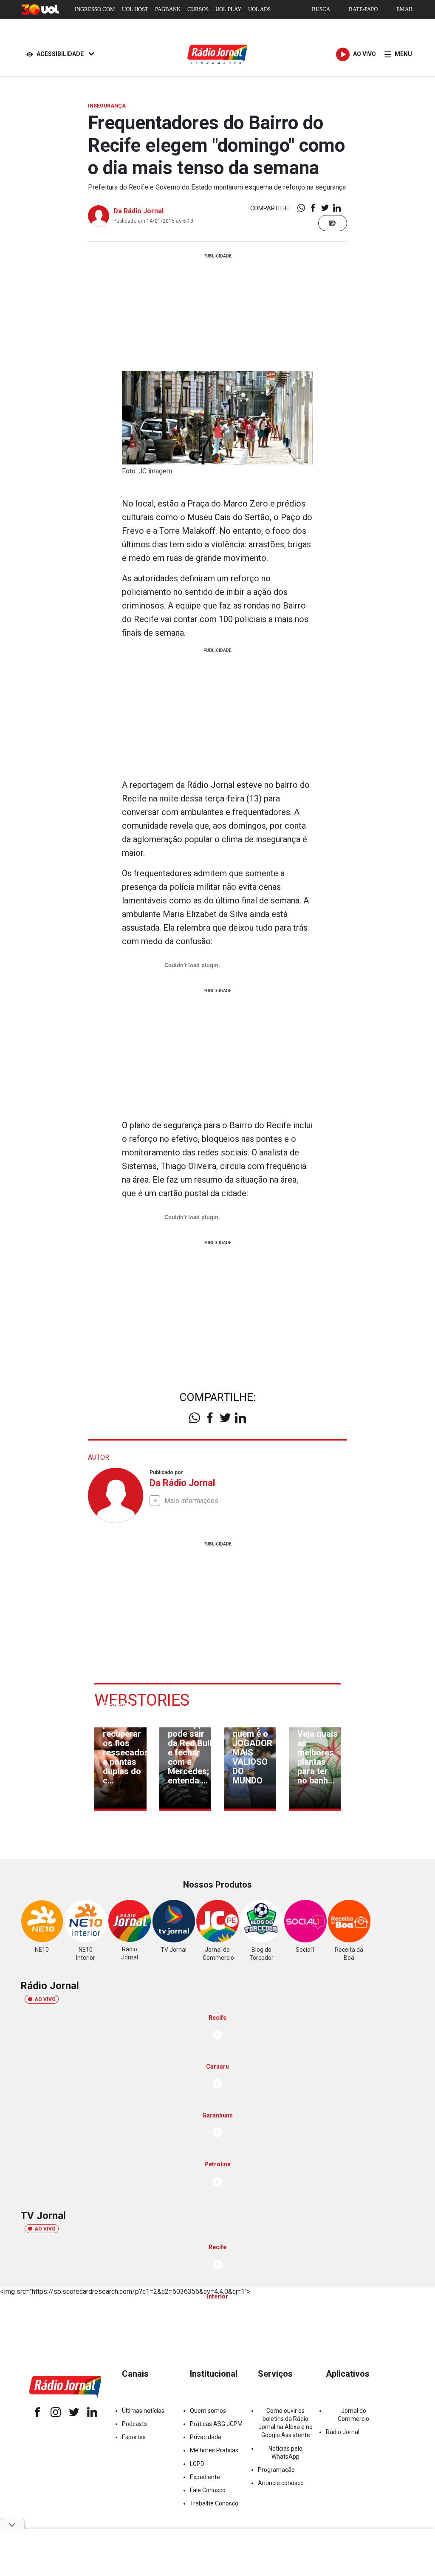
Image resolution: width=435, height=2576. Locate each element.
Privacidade (206, 2437)
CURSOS (198, 9)
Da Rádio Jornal (138, 211)
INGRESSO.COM (95, 9)
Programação (276, 2470)
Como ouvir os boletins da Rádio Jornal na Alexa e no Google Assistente (285, 2423)
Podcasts (134, 2424)
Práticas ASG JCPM (216, 2424)
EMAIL (405, 9)
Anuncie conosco (281, 2483)
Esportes (134, 2437)
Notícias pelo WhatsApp (285, 2453)
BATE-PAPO (363, 9)
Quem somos (208, 2411)
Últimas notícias (143, 2411)
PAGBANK (168, 9)
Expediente (205, 2477)
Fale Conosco (208, 2490)
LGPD (197, 2464)
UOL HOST (135, 9)
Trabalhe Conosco (214, 2503)
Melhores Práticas (214, 2450)
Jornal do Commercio (353, 2415)
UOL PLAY (228, 9)
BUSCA (321, 9)
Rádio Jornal (343, 2432)
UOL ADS (259, 9)
